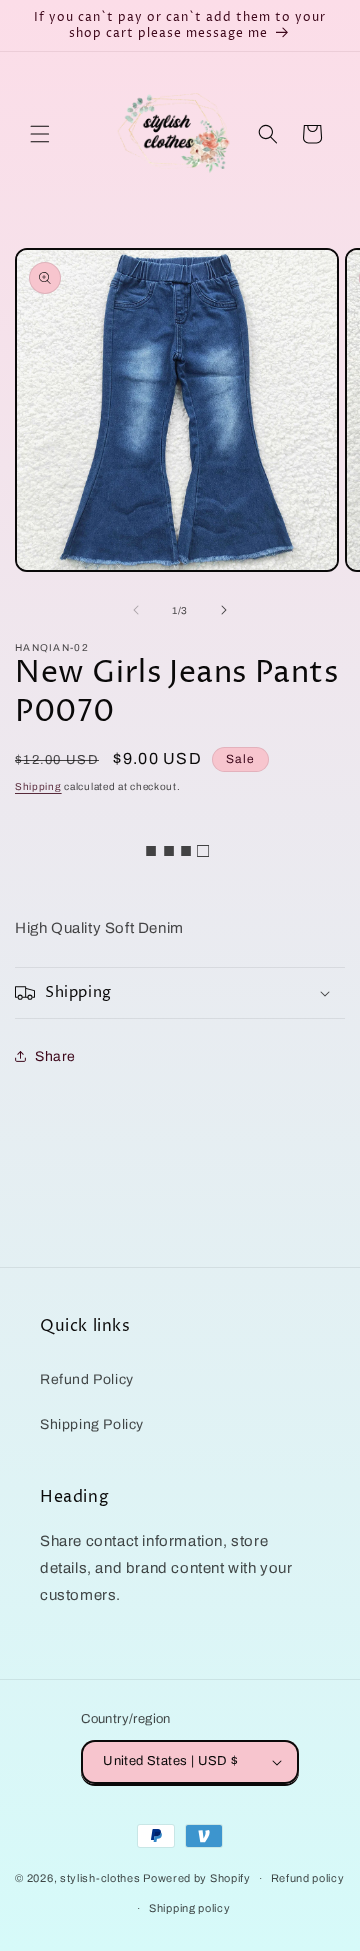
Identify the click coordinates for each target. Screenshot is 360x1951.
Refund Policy (87, 1379)
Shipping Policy (92, 1424)
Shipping (38, 786)
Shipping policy (190, 1908)
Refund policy (308, 1878)
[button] (40, 134)
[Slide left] (136, 610)
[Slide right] (224, 610)
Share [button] (55, 1056)
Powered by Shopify (197, 1878)
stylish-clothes (100, 1878)
